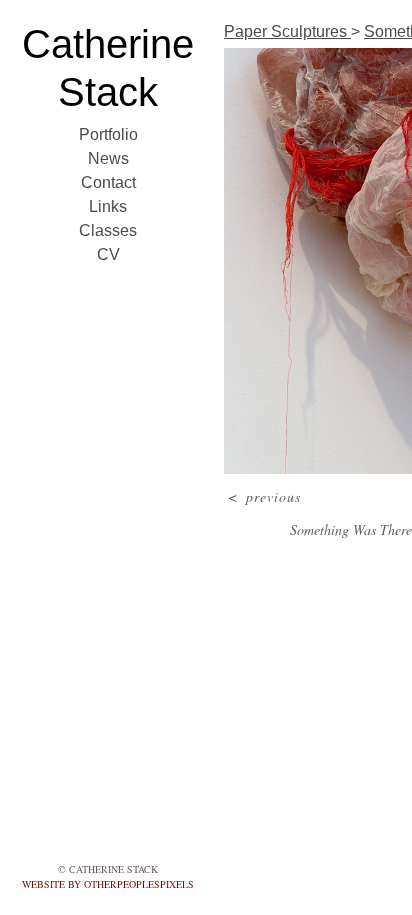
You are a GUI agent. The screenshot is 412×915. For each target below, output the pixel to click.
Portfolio (108, 134)
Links (108, 206)
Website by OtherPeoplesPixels (108, 884)
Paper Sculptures (287, 31)
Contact (108, 182)
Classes (108, 230)
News (108, 158)
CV (108, 254)
